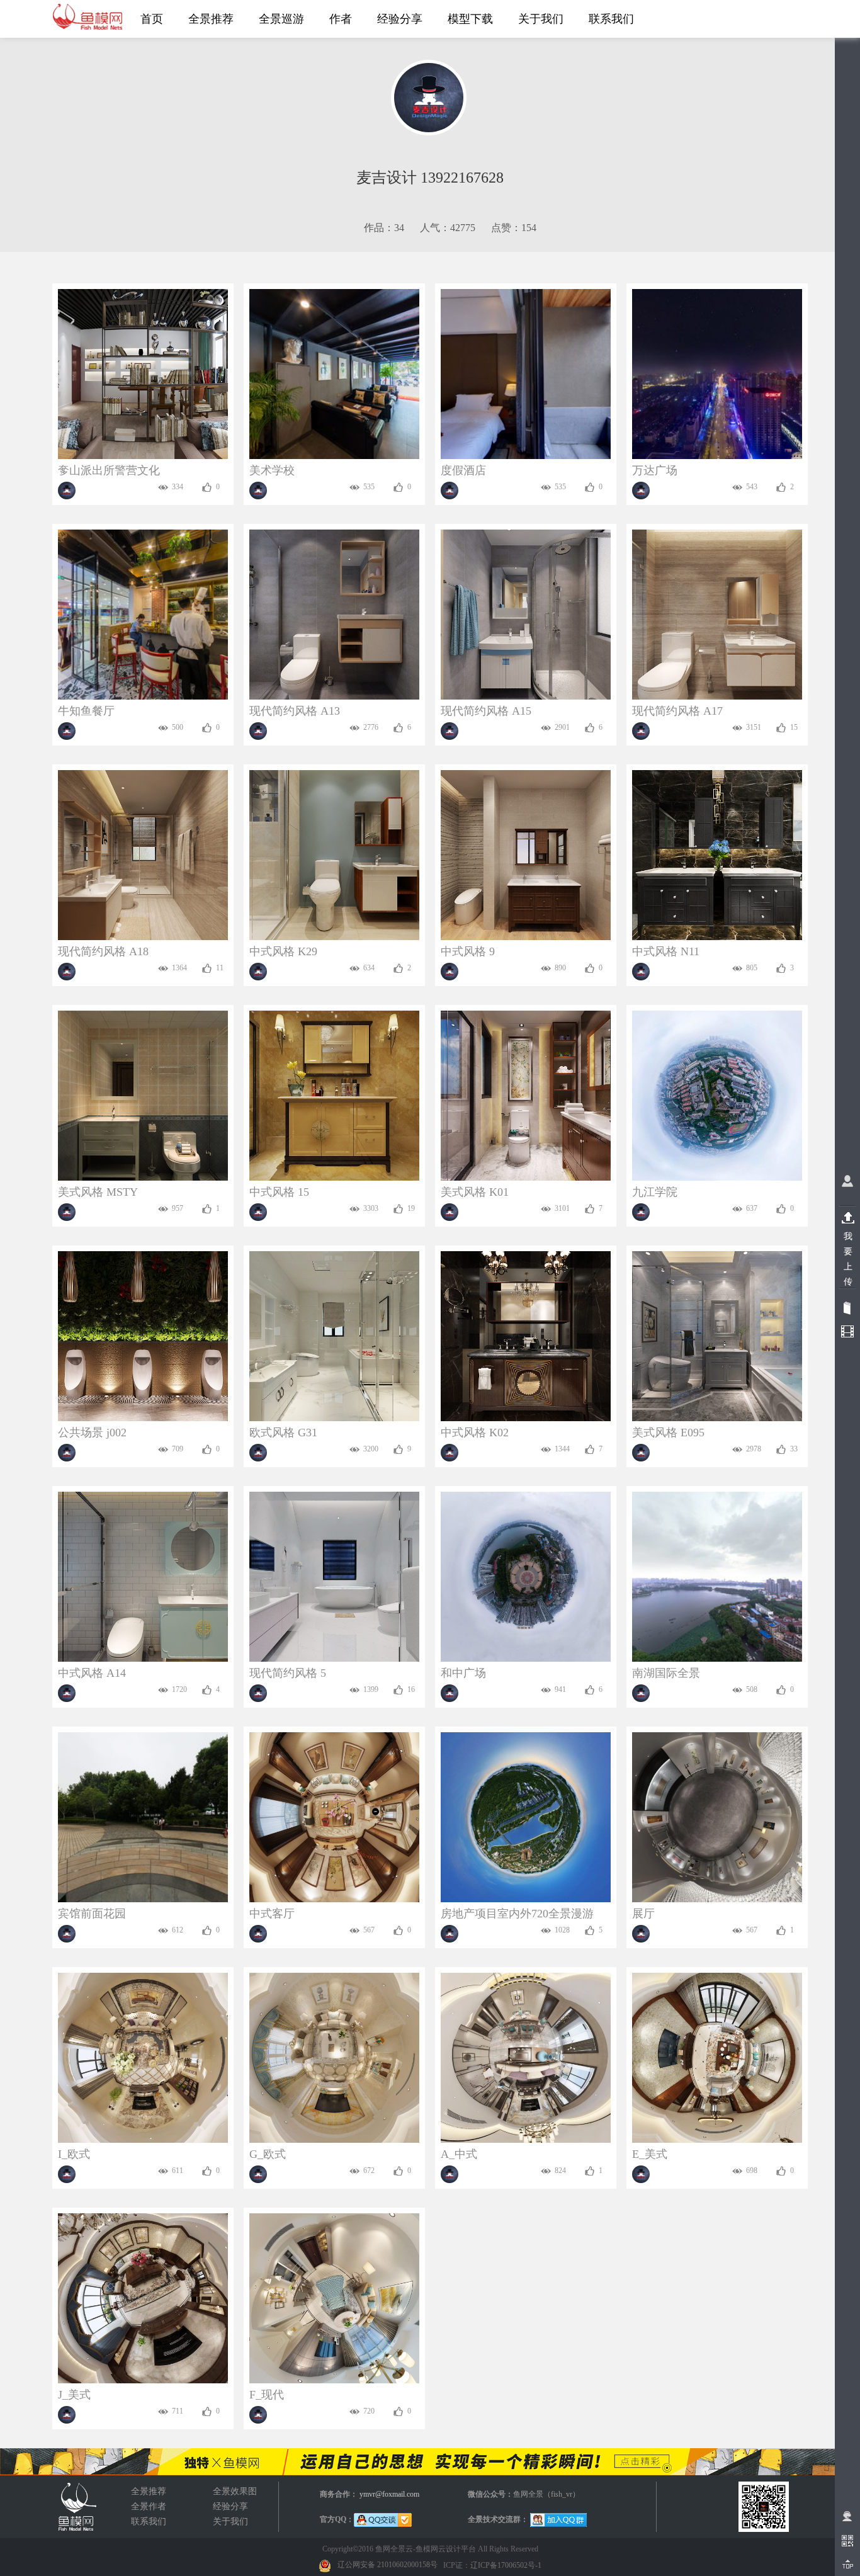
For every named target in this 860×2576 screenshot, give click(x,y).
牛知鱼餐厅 (86, 711)
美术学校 (272, 470)
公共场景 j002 (92, 1433)
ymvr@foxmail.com (389, 2494)
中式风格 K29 (283, 951)
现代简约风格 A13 (295, 711)
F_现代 (267, 2395)
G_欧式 (268, 2154)
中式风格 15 (279, 1192)
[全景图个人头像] (67, 490)
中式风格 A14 (92, 1673)
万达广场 (655, 470)
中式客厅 (272, 1914)
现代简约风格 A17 (677, 711)
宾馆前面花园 (92, 1914)
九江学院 (655, 1192)
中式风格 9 (468, 951)
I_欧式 (74, 2154)
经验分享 (230, 2506)
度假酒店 (463, 470)
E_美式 (650, 2154)
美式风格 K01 (475, 1192)
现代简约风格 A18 (103, 951)
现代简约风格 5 (288, 1673)
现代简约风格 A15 (486, 711)
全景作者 (149, 2506)
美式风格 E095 (668, 1433)
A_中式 (459, 2154)
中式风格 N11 (666, 951)
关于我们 (230, 2522)
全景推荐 (149, 2491)
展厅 (643, 1914)
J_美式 (74, 2395)
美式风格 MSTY (98, 1192)
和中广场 (463, 1673)
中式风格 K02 (475, 1433)
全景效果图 (77, 2507)
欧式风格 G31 (283, 1433)
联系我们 (149, 2522)
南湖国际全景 (666, 1673)
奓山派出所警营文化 (109, 470)
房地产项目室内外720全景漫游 (517, 1914)
